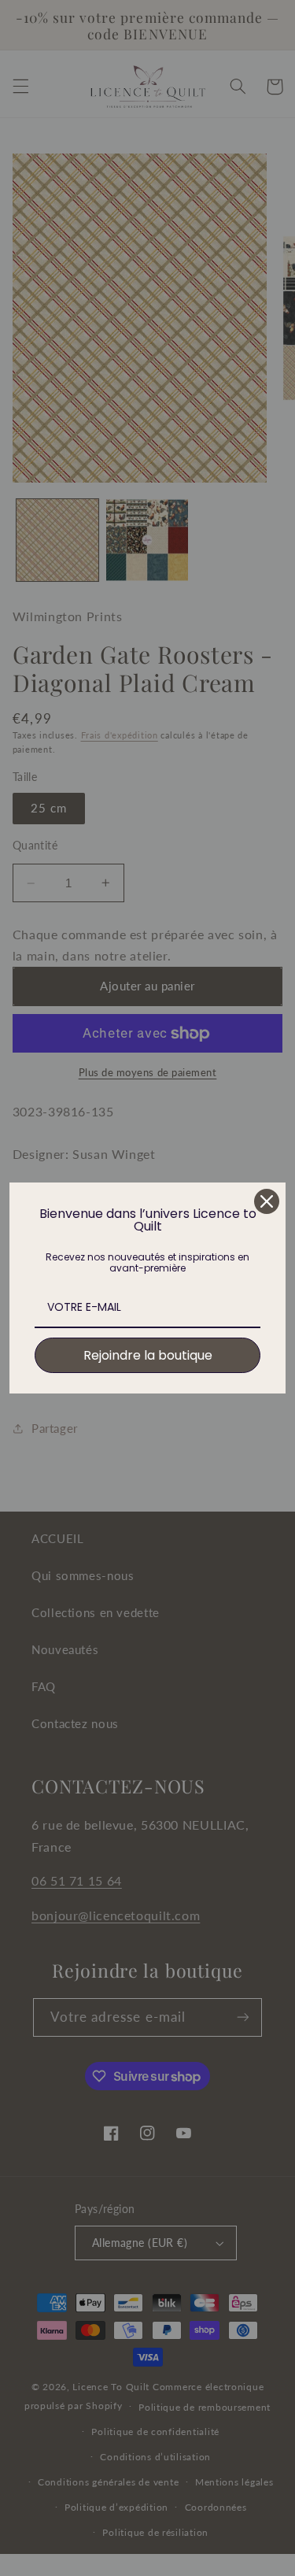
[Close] (267, 1201)
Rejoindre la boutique (148, 1355)
